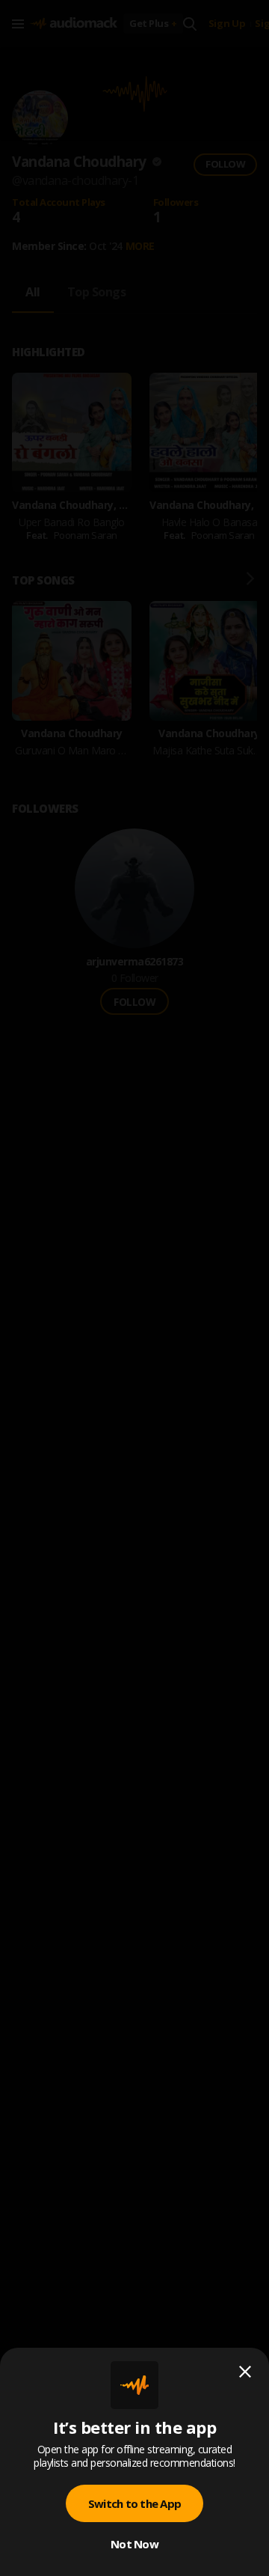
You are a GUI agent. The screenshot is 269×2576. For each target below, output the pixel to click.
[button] (134, 1288)
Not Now (134, 2544)
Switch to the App (134, 2503)
